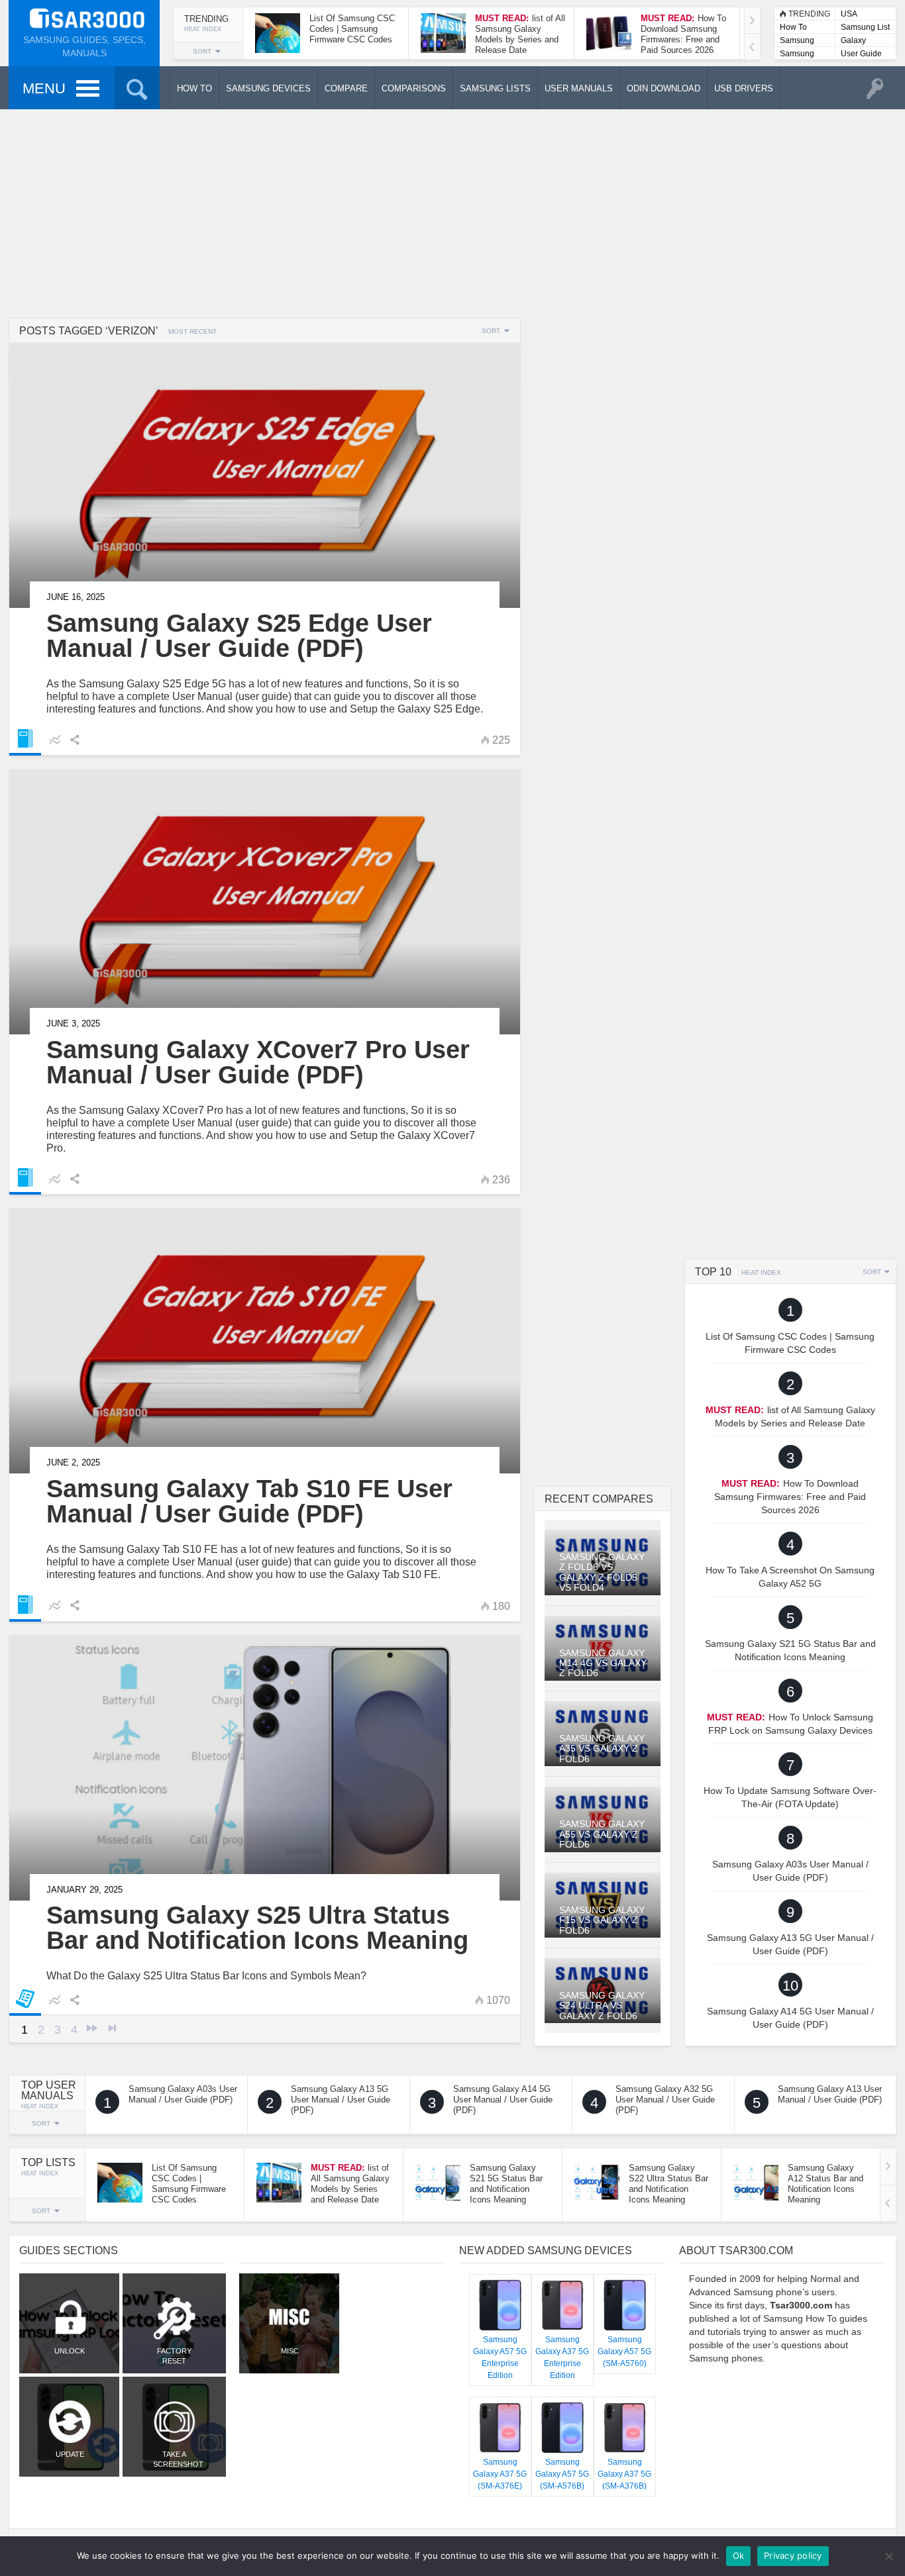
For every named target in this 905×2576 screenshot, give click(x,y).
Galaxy (853, 40)
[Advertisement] (452, 212)
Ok (739, 2555)
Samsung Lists (797, 41)
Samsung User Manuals (797, 55)
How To (793, 27)
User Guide (861, 54)
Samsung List (865, 27)
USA (849, 14)
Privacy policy (793, 2555)
